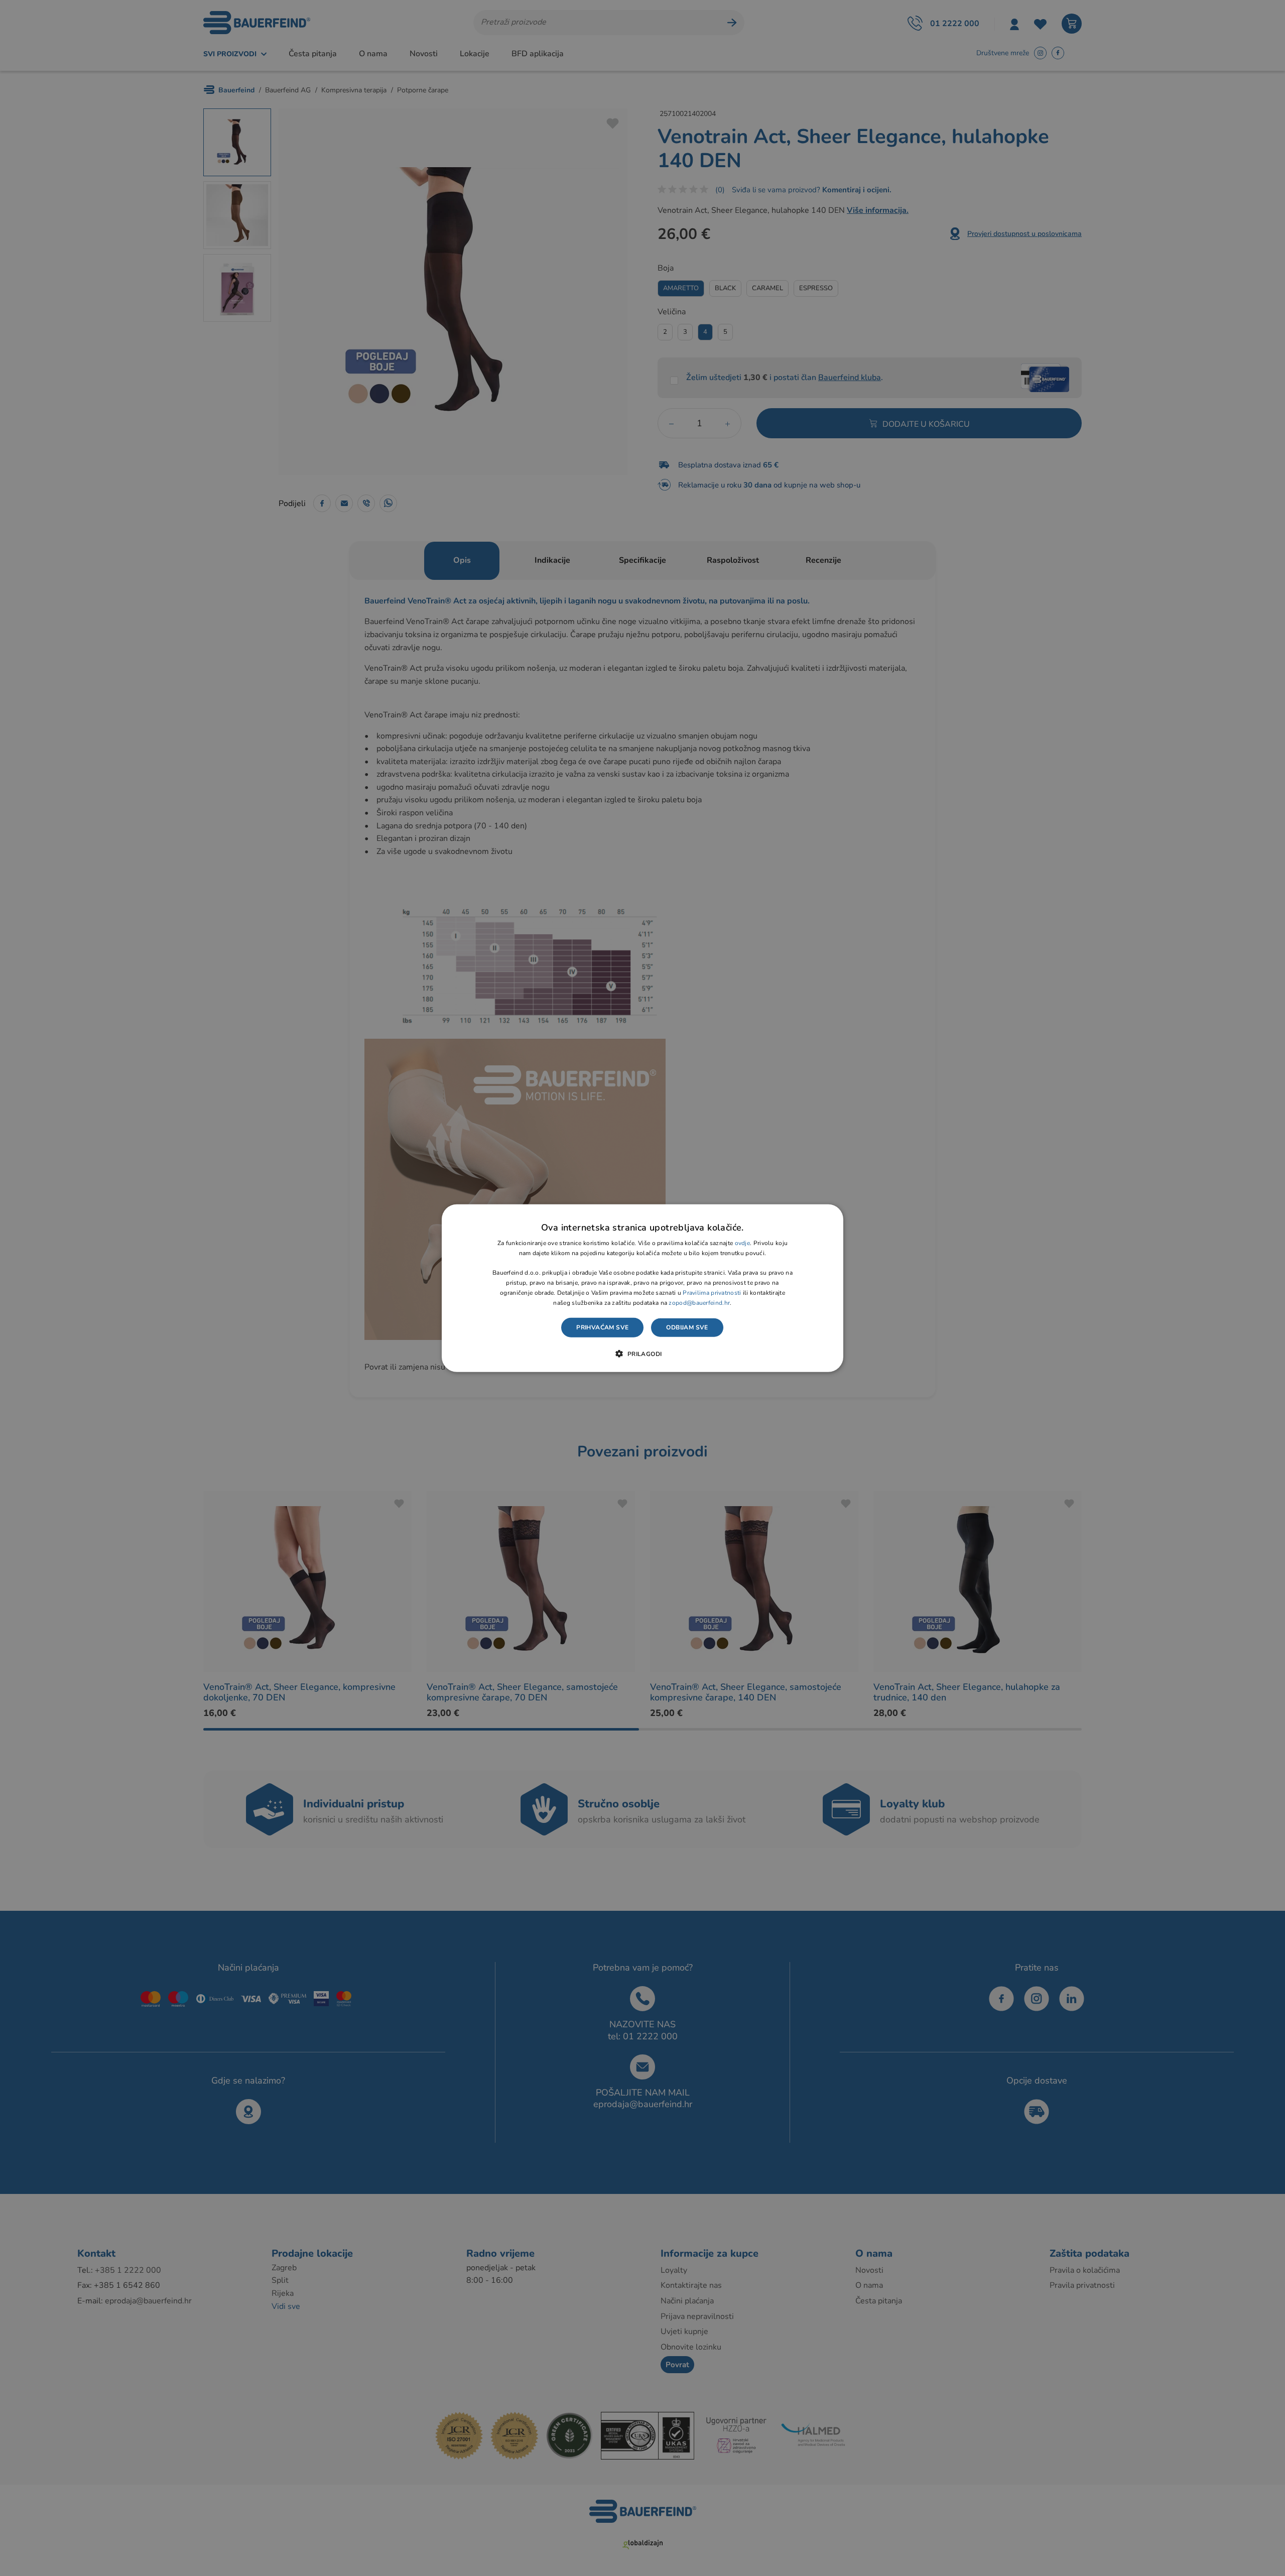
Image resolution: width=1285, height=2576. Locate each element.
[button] (642, 1354)
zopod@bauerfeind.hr (699, 1302)
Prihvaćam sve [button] (602, 1327)
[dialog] (642, 1288)
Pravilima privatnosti (712, 1293)
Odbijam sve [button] (687, 1327)
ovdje (743, 1243)
